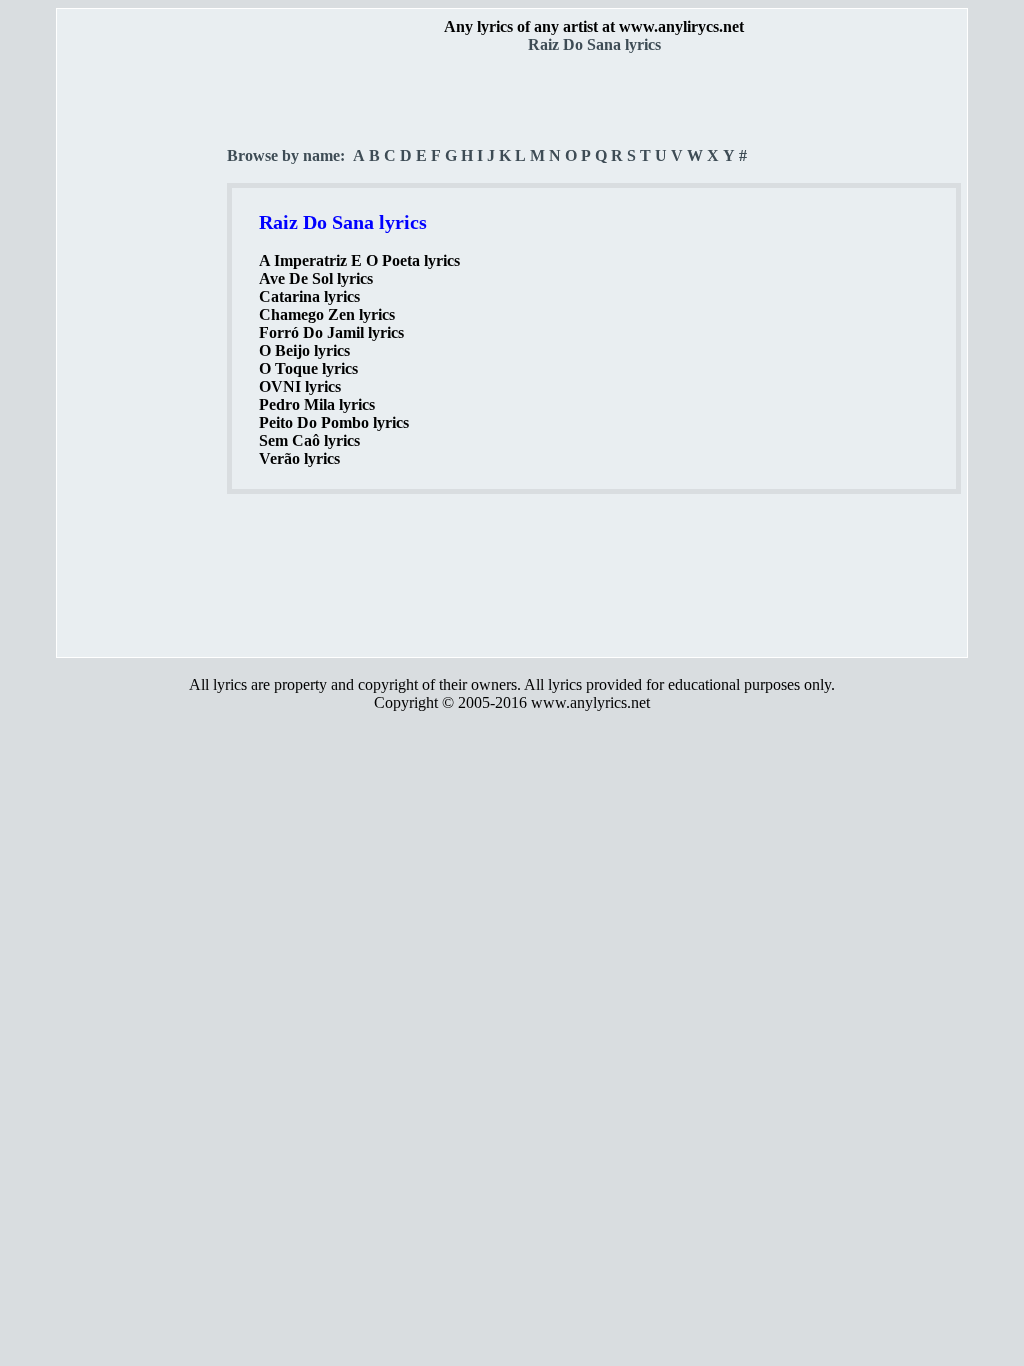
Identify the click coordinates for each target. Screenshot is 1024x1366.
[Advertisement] (143, 351)
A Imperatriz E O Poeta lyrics (359, 260)
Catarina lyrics (309, 296)
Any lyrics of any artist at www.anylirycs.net (594, 26)
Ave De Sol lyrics (316, 278)
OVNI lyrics (300, 386)
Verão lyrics (299, 458)
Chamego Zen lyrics (327, 314)
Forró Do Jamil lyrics (331, 332)
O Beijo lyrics (304, 350)
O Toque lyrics (308, 368)
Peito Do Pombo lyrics (334, 422)
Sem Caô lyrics (309, 440)
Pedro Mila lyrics (317, 404)
